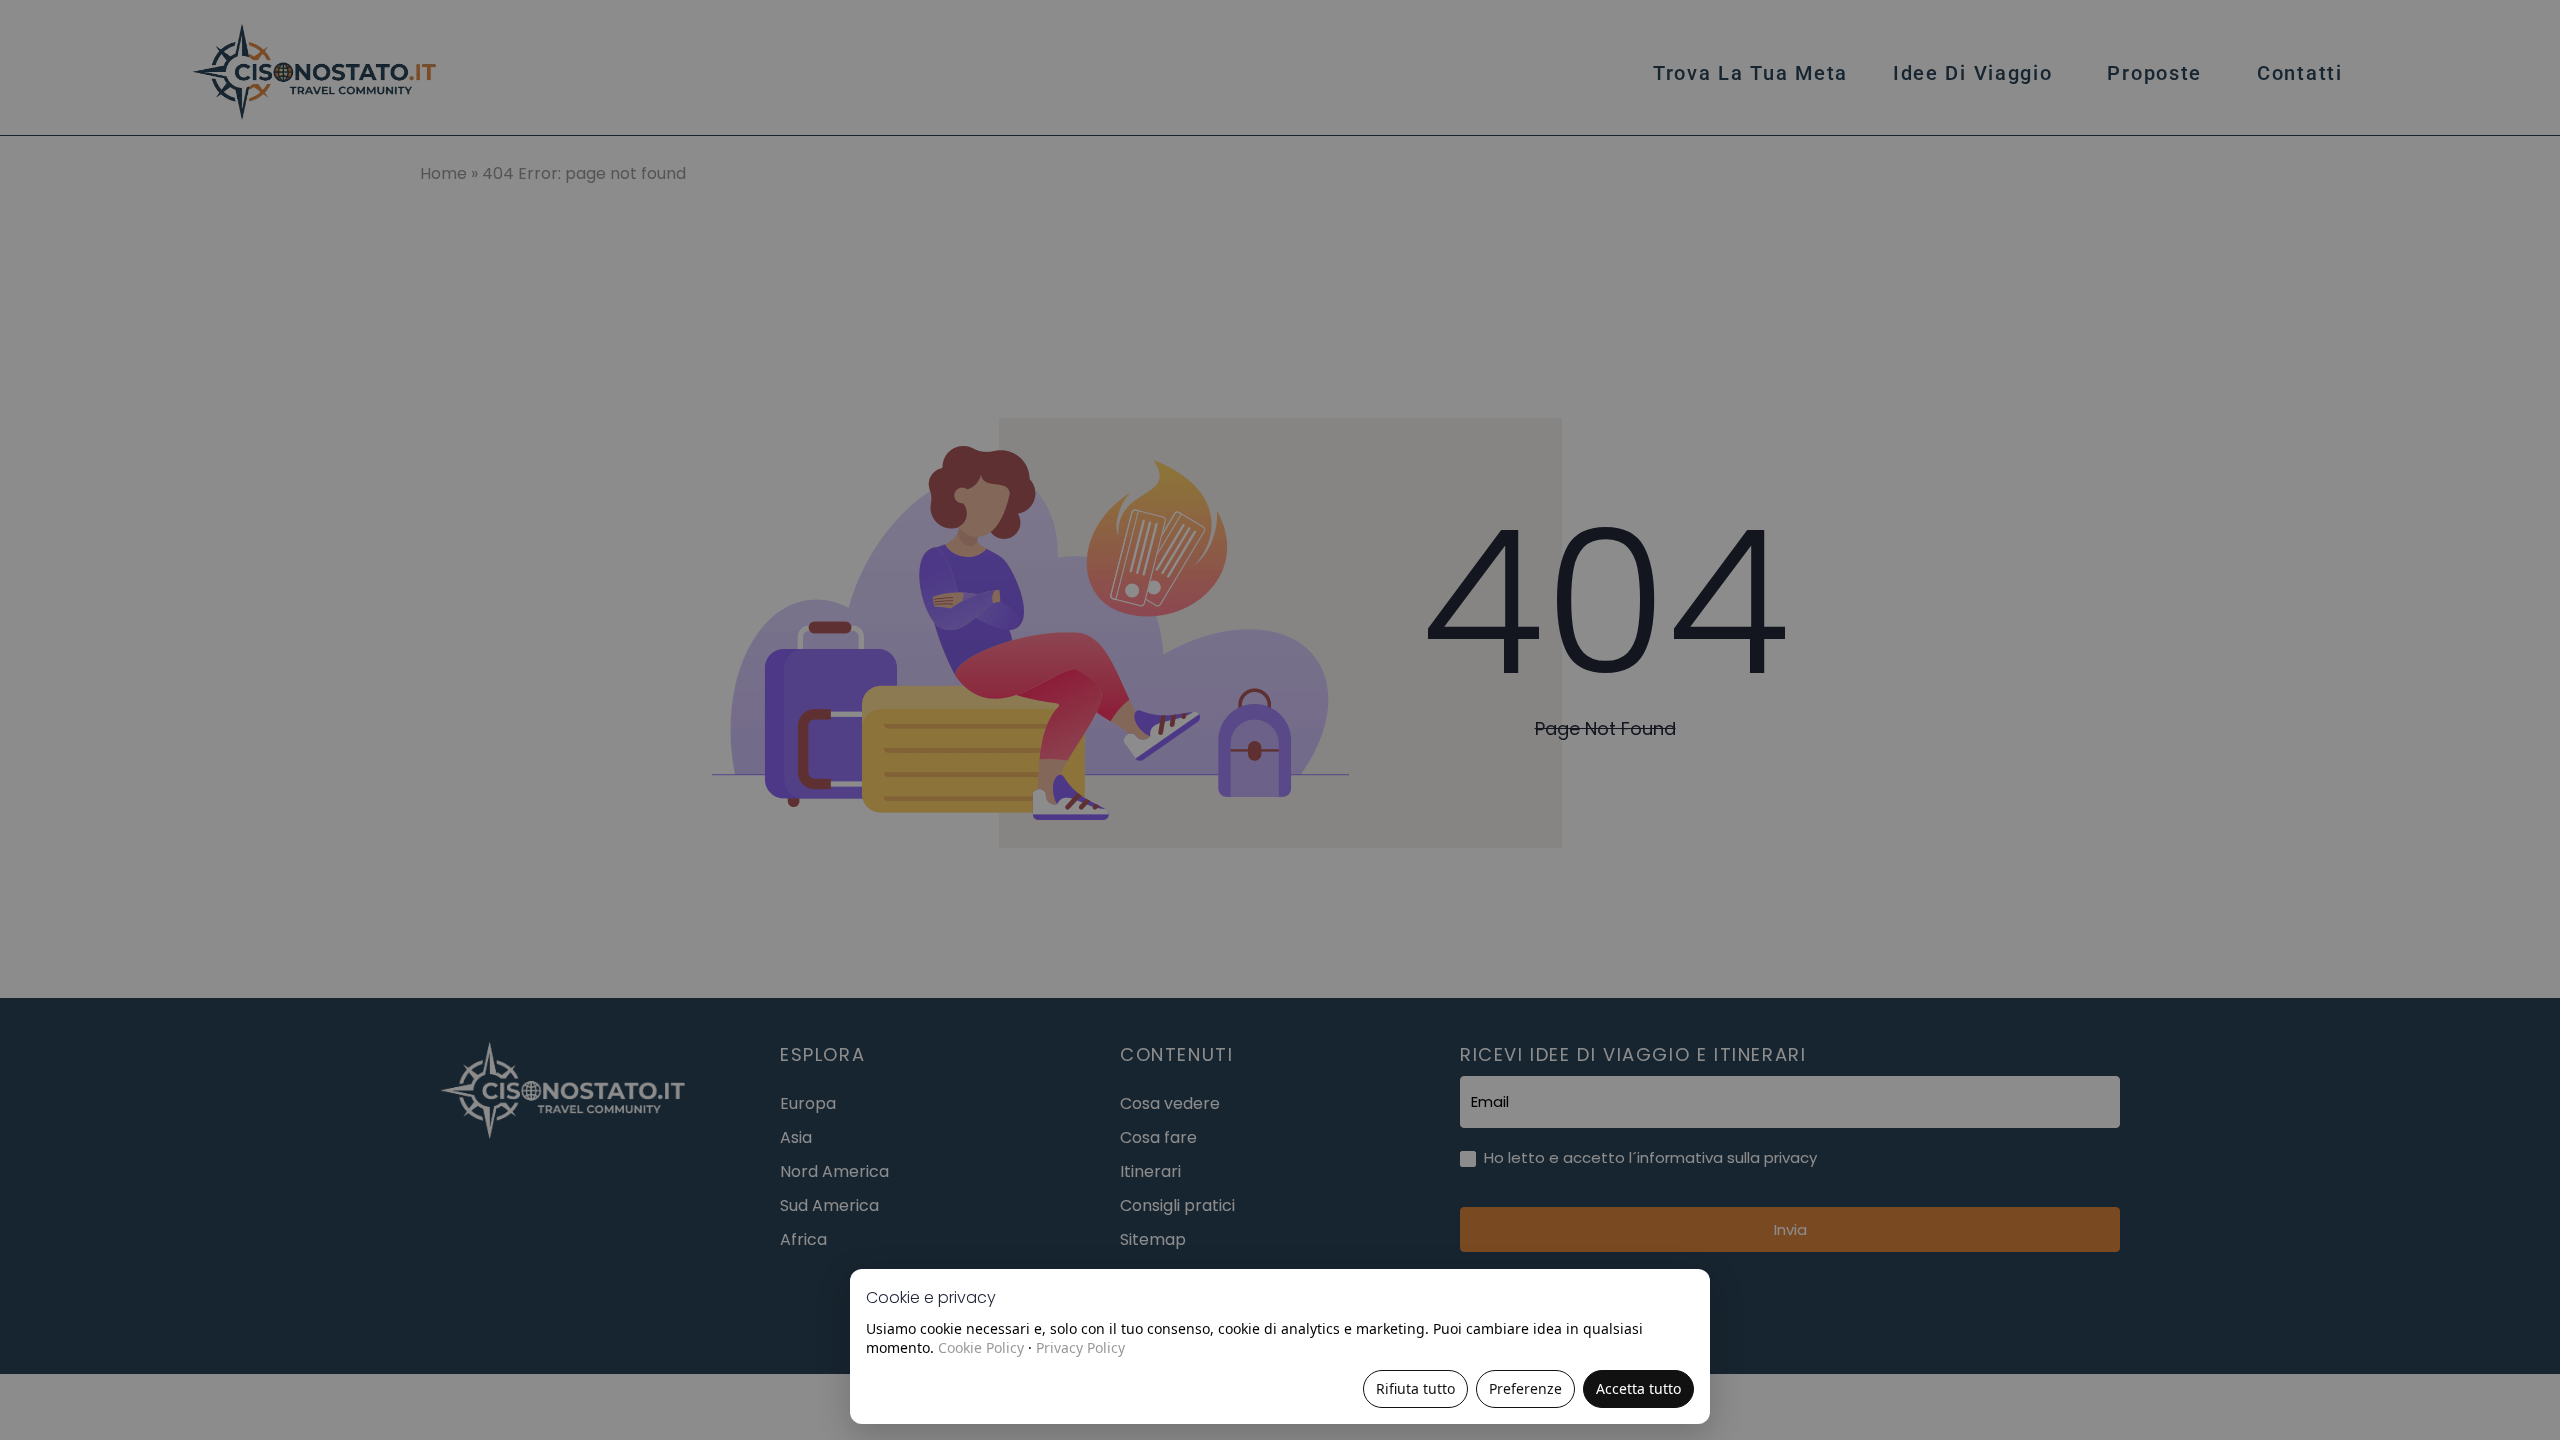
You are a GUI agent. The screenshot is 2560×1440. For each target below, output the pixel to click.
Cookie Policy (981, 1347)
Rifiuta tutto (1415, 1388)
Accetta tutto (1638, 1388)
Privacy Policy (1080, 1347)
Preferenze (1525, 1388)
